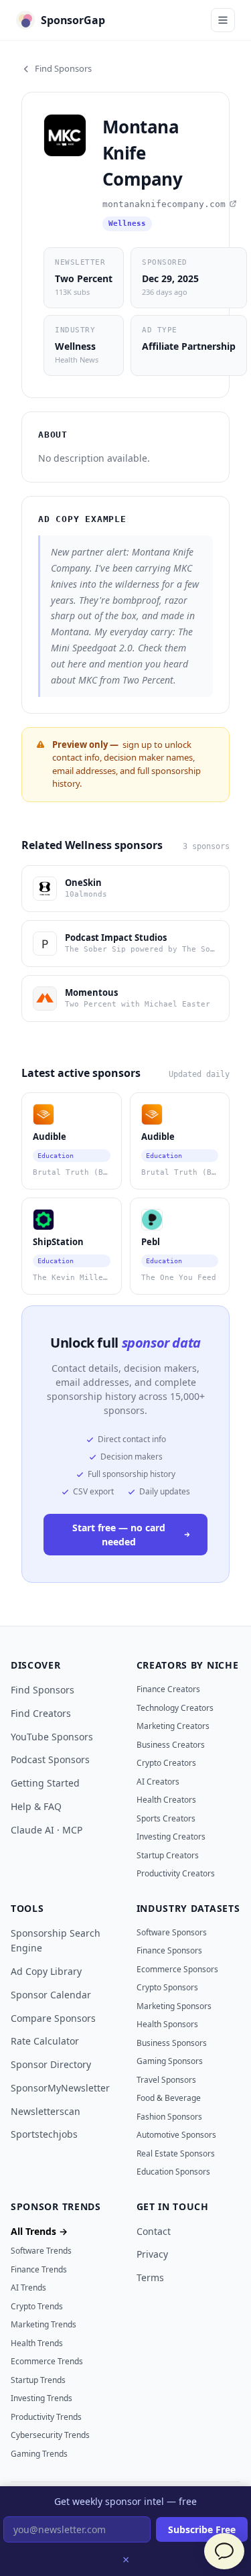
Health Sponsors (167, 2024)
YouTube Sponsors (52, 1737)
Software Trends (41, 2251)
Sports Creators (166, 1818)
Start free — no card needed (119, 1535)
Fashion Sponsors (169, 2117)
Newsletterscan (46, 2111)
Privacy (152, 2254)
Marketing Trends (44, 2324)
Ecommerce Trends (47, 2361)
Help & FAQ (36, 1806)
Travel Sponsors (166, 2080)
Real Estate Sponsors (176, 2153)
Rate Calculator (45, 2041)
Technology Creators (175, 1708)
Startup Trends (38, 2380)
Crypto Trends (37, 2306)
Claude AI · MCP (47, 1830)
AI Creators (158, 1782)
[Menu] (223, 20)
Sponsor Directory (51, 2064)
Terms (150, 2277)
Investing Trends (41, 2398)
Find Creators (41, 1713)
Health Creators (166, 1800)
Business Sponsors (172, 2043)
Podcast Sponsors (50, 1759)
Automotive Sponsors (176, 2135)
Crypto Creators (166, 1763)
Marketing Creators (173, 1726)
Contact (154, 2231)
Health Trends (37, 2343)
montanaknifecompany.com (164, 204)
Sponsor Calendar (51, 1995)
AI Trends (28, 2288)
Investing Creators (171, 1837)
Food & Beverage (169, 2098)
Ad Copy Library (46, 1971)
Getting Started (45, 1783)
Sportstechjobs (44, 2134)
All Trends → (39, 2231)
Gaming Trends (39, 2454)
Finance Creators (168, 1689)
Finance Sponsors (169, 1950)
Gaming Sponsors (170, 2061)
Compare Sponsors (53, 2018)
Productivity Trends (46, 2417)
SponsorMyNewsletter (60, 2088)
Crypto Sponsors (167, 1987)
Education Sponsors (173, 2172)
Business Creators (171, 1745)
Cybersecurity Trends (50, 2435)
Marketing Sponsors (174, 2006)
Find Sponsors (63, 68)
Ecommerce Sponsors (177, 1969)
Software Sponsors (172, 1932)
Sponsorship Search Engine (56, 1941)
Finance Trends (39, 2269)
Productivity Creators (176, 1873)
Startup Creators (168, 1855)
